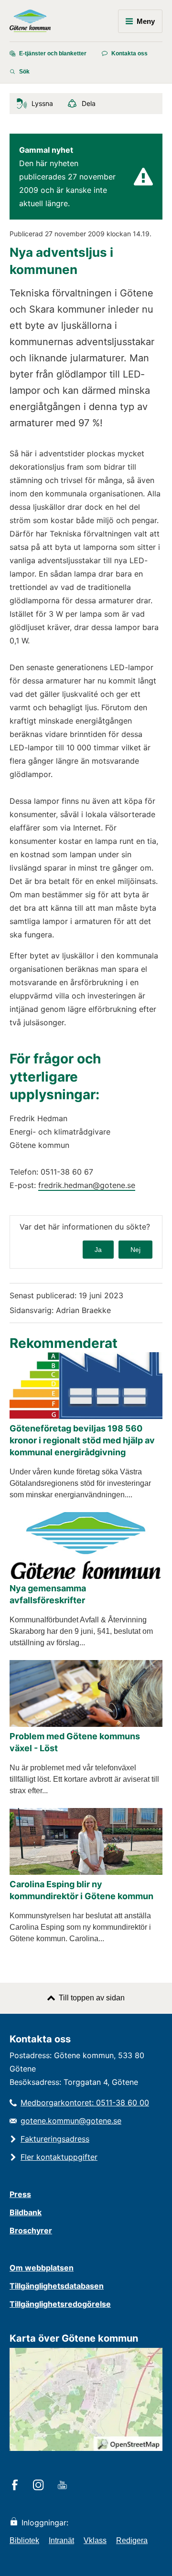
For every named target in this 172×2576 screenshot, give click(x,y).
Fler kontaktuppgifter (59, 2157)
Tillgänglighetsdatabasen (57, 2286)
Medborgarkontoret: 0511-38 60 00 (85, 2103)
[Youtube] (64, 2486)
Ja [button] (98, 1250)
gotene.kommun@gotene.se (71, 2121)
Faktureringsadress (55, 2139)
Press (20, 2194)
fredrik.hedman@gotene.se (87, 1185)
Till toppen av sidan (92, 1998)
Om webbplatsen (42, 2268)
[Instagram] (40, 2486)
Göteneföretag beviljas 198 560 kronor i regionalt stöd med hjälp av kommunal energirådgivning (82, 1440)
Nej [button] (135, 1250)
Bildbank (26, 2212)
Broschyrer (31, 2230)
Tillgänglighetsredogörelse (60, 2304)
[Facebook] (16, 2486)
